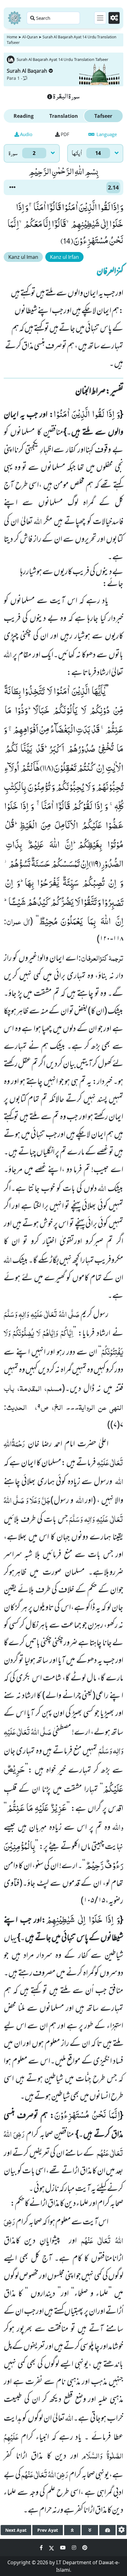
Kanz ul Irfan (64, 257)
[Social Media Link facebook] (42, 2548)
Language (106, 134)
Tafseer (103, 116)
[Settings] (114, 18)
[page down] (90, 2530)
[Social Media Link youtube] (63, 2548)
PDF (65, 134)
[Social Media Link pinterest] (85, 2548)
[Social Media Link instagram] (75, 2548)
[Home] (14, 18)
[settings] (122, 2530)
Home (12, 37)
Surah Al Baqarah (27, 71)
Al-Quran (30, 37)
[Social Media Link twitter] (52, 2548)
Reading (24, 116)
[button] (12, 187)
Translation (64, 116)
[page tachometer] (107, 2530)
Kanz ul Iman (23, 257)
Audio (26, 134)
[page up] (72, 2530)
